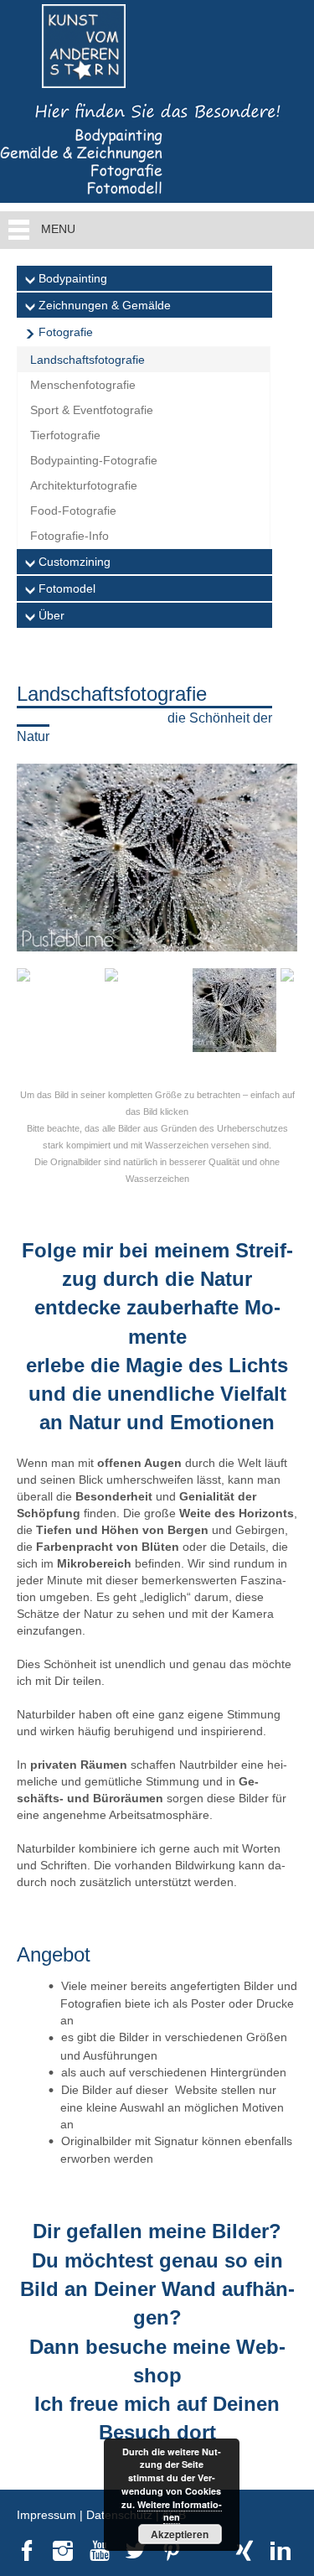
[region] (157, 916)
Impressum (46, 2515)
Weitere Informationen (180, 2511)
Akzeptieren (180, 2534)
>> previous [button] (276, 853)
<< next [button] (38, 853)
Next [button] (276, 1014)
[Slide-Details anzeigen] (157, 857)
